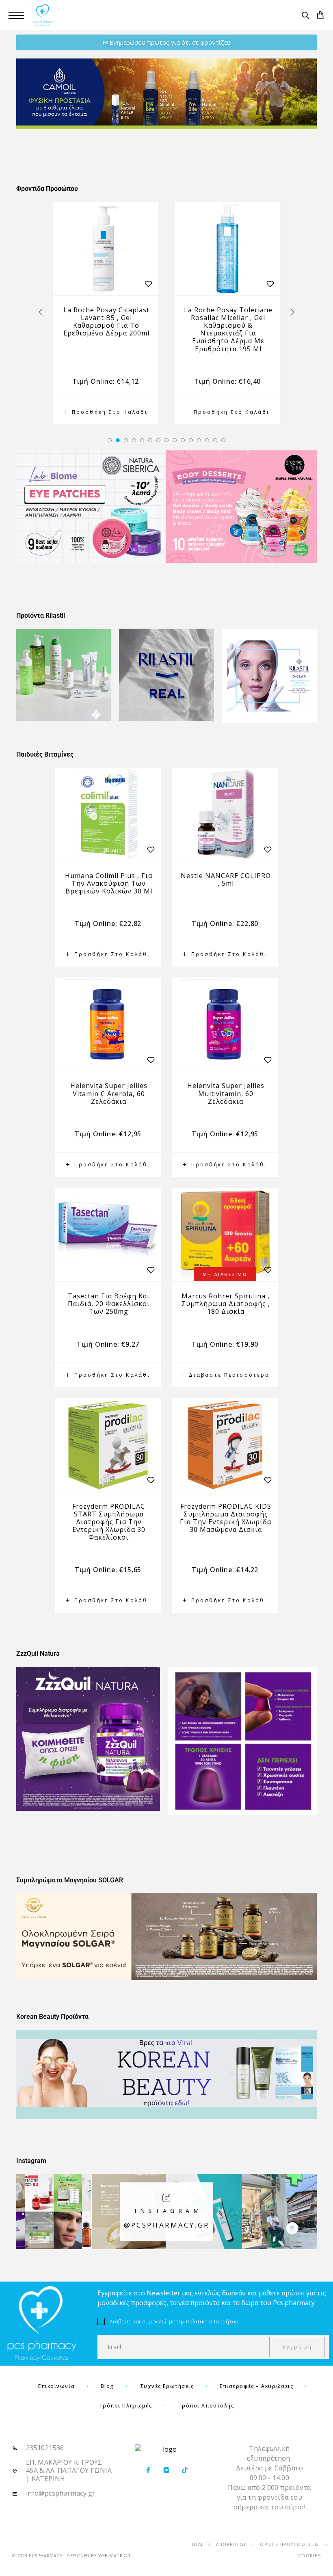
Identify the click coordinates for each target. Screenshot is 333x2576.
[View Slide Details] (166, 94)
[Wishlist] (148, 284)
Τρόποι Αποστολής (206, 2406)
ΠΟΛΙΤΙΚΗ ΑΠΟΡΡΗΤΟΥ (218, 2544)
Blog (107, 2386)
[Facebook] (148, 2470)
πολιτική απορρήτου (212, 2321)
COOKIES (310, 2556)
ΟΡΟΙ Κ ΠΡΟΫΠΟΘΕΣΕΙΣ (290, 2544)
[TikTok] (185, 2470)
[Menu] (16, 15)
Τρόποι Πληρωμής (126, 2406)
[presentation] (41, 313)
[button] (110, 440)
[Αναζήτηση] (305, 16)
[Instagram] (166, 2470)
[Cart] (320, 16)
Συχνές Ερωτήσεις (167, 2386)
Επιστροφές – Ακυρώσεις (256, 2386)
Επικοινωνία (56, 2386)
